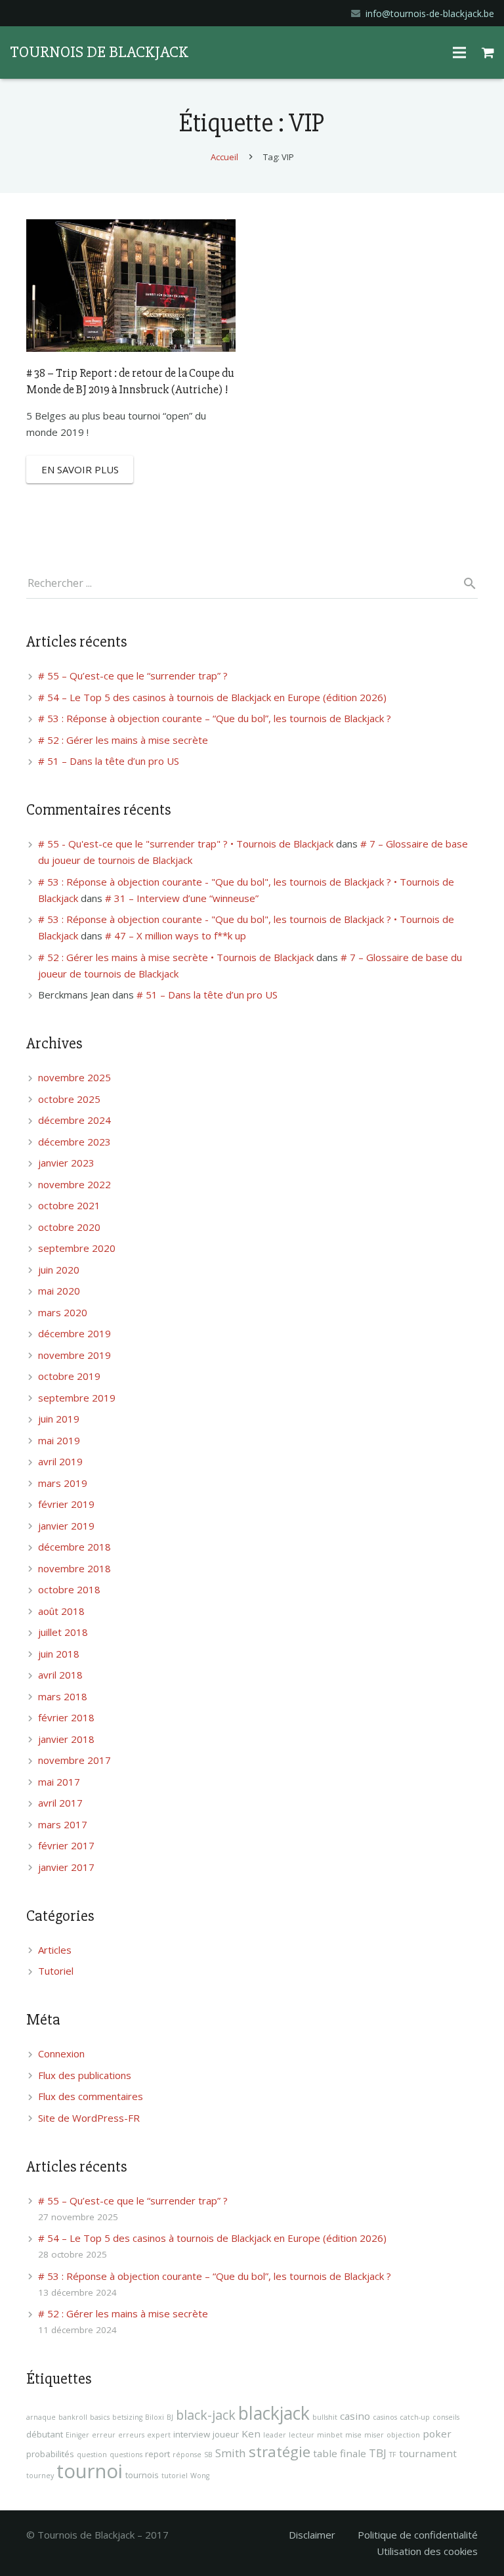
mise (353, 2435)
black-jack (206, 2415)
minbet (330, 2435)
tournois (142, 2475)
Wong (200, 2476)
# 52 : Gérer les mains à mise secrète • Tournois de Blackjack (176, 957)
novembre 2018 (74, 1568)
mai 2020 (59, 1291)
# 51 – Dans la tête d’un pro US (109, 761)
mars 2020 (63, 1312)
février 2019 (66, 1504)
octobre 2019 (69, 1376)
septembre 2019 (77, 1398)
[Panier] (488, 53)
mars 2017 (63, 1824)
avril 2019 (60, 1461)
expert (159, 2435)
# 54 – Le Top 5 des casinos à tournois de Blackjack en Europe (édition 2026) (212, 697)
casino (355, 2416)
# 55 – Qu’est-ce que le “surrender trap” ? (133, 676)
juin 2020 (59, 1270)
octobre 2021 (69, 1205)
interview (192, 2434)
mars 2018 (63, 1696)
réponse (187, 2455)
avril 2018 (60, 1675)
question (92, 2455)
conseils (446, 2417)
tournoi (90, 2471)
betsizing (127, 2417)
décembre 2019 (74, 1333)
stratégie (280, 2452)
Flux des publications (85, 2075)
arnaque (41, 2417)
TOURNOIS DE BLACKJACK (99, 52)
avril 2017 (60, 1803)
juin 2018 (59, 1654)
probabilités (50, 2454)
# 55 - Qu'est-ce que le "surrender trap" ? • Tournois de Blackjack (186, 844)
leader (275, 2435)
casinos (385, 2417)
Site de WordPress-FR (89, 2118)
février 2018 (66, 1717)
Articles (55, 1950)
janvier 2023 (66, 1163)
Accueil (224, 157)
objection (403, 2435)
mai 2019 (59, 1440)
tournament (428, 2453)
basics (100, 2417)
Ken (251, 2434)
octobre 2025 (69, 1099)
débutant (45, 2434)
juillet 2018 (63, 1632)
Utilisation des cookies (427, 2551)
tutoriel (175, 2476)
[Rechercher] (465, 584)
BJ (170, 2417)
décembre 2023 (74, 1142)
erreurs (131, 2435)
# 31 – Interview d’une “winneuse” (182, 898)
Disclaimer (312, 2535)
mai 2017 (59, 1782)
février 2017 (66, 1845)
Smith (231, 2453)
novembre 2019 (74, 1355)
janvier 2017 (66, 1867)
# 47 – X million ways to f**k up (176, 935)
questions (126, 2455)
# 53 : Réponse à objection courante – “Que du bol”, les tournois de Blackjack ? (215, 718)
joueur (226, 2434)
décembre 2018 (74, 1547)
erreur (104, 2435)
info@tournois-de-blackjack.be (430, 13)
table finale (340, 2453)
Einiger (77, 2435)
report (157, 2454)
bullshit (325, 2417)
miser (374, 2435)
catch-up (415, 2417)
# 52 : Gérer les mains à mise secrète (123, 740)
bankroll (73, 2417)
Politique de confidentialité (418, 2535)
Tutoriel (56, 1971)
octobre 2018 (69, 1589)
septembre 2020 (77, 1248)
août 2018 (61, 1611)
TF (393, 2455)
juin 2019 (59, 1419)
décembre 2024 (74, 1120)
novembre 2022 (74, 1184)
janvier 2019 (66, 1526)
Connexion (61, 2053)
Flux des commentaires (91, 2096)
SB (208, 2455)
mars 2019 (63, 1483)
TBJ (378, 2453)
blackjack (274, 2413)
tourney (40, 2476)
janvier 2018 (66, 1739)
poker (437, 2434)
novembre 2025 (74, 1077)
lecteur (302, 2435)
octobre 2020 (69, 1227)
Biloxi (155, 2417)
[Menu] (459, 53)
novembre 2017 (74, 1760)
